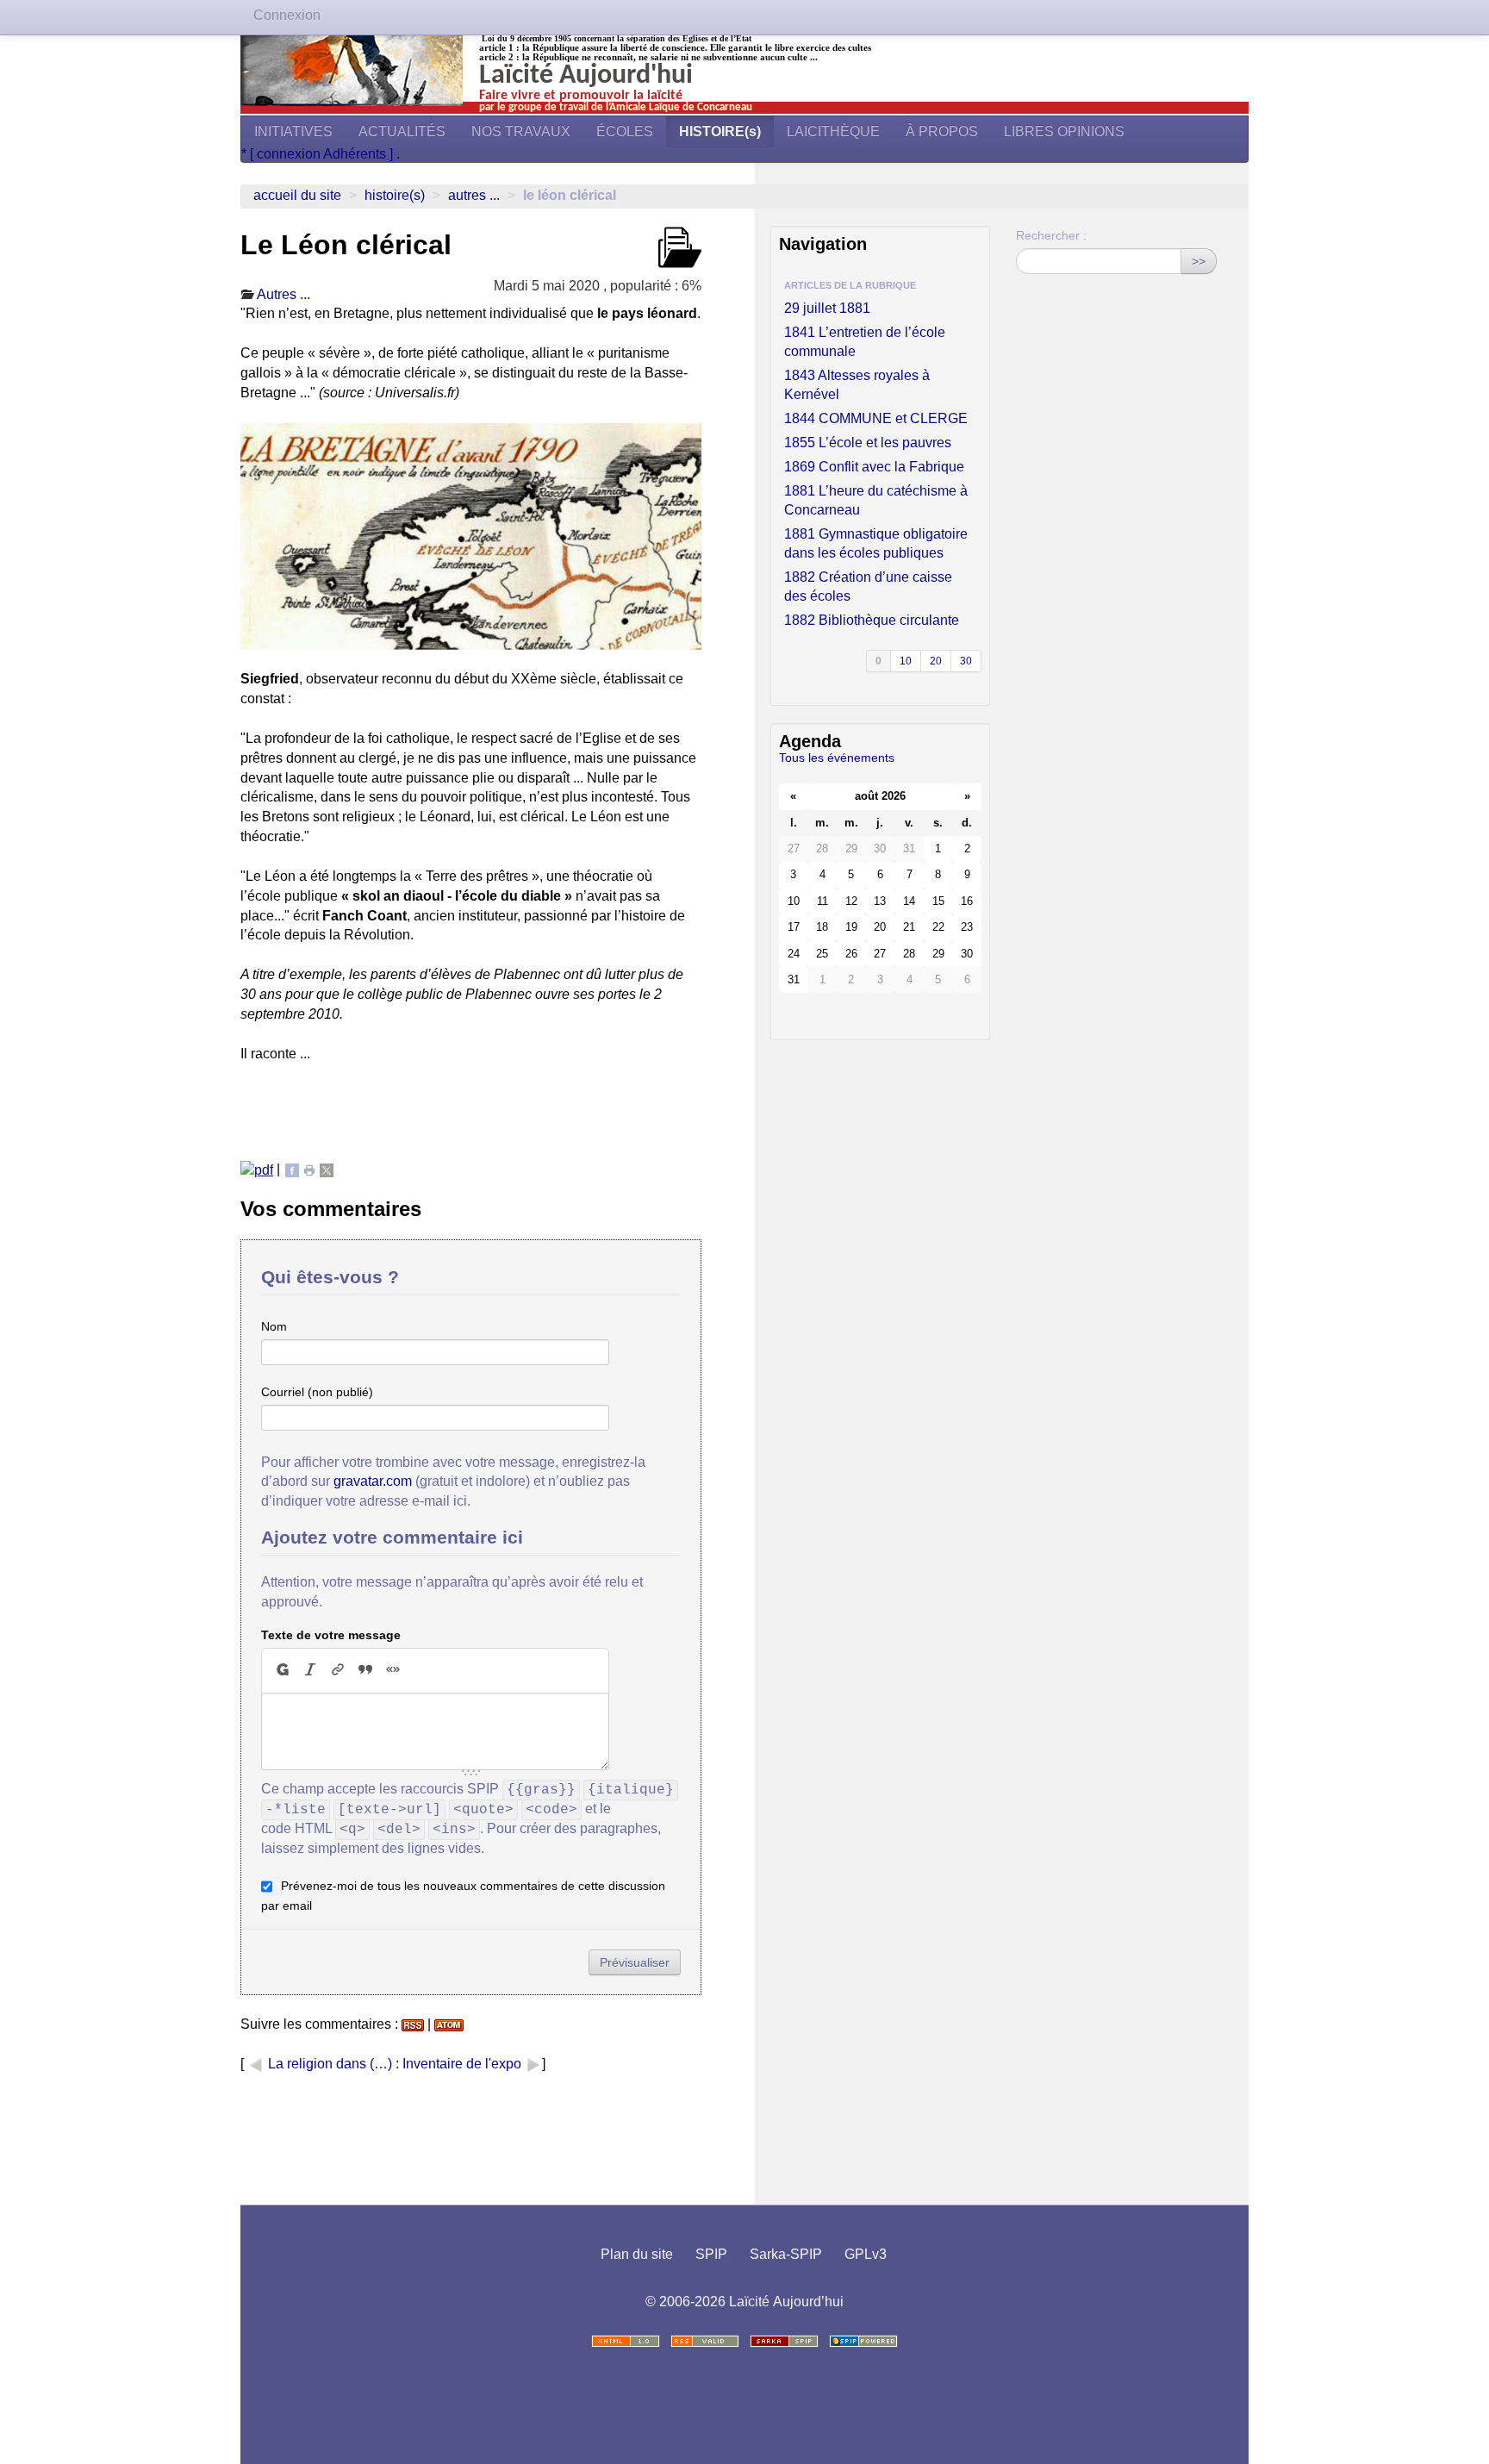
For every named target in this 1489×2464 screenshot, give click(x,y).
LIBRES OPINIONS (1064, 131)
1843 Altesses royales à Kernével (857, 385)
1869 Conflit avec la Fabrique (874, 467)
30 (966, 661)
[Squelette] (784, 2341)
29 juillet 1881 (827, 308)
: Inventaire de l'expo (460, 2064)
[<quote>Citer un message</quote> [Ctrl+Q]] (365, 1670)
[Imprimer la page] (309, 1169)
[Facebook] (292, 1169)
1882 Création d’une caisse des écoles (868, 586)
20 (936, 661)
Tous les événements (837, 758)
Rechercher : (1051, 235)
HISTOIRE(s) (720, 131)
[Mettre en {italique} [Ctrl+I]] (310, 1670)
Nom (274, 1326)
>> (1199, 261)
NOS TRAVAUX (521, 131)
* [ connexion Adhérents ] (319, 154)
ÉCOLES (625, 131)
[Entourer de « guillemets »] (393, 1670)
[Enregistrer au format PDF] (257, 1169)
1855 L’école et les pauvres (868, 443)
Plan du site (637, 2254)
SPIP (711, 2254)
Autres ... (474, 195)
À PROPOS (942, 131)
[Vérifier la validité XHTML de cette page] (626, 2341)
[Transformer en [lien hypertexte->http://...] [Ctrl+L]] (338, 1670)
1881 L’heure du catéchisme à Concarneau (876, 500)
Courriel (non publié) (317, 1392)
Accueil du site (297, 195)
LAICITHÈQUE (833, 131)
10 (906, 661)
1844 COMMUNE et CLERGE (876, 418)
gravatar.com (373, 1481)
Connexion (287, 15)
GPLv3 (866, 2254)
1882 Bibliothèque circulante (872, 620)
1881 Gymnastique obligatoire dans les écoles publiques (876, 543)
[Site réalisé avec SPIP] (863, 2341)
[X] (327, 1169)
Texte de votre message (331, 1635)
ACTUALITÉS (402, 131)
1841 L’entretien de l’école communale (865, 342)
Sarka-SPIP (786, 2254)
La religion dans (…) (330, 2064)
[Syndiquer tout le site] (705, 2341)
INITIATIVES (293, 131)
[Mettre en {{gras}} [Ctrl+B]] (282, 1670)
